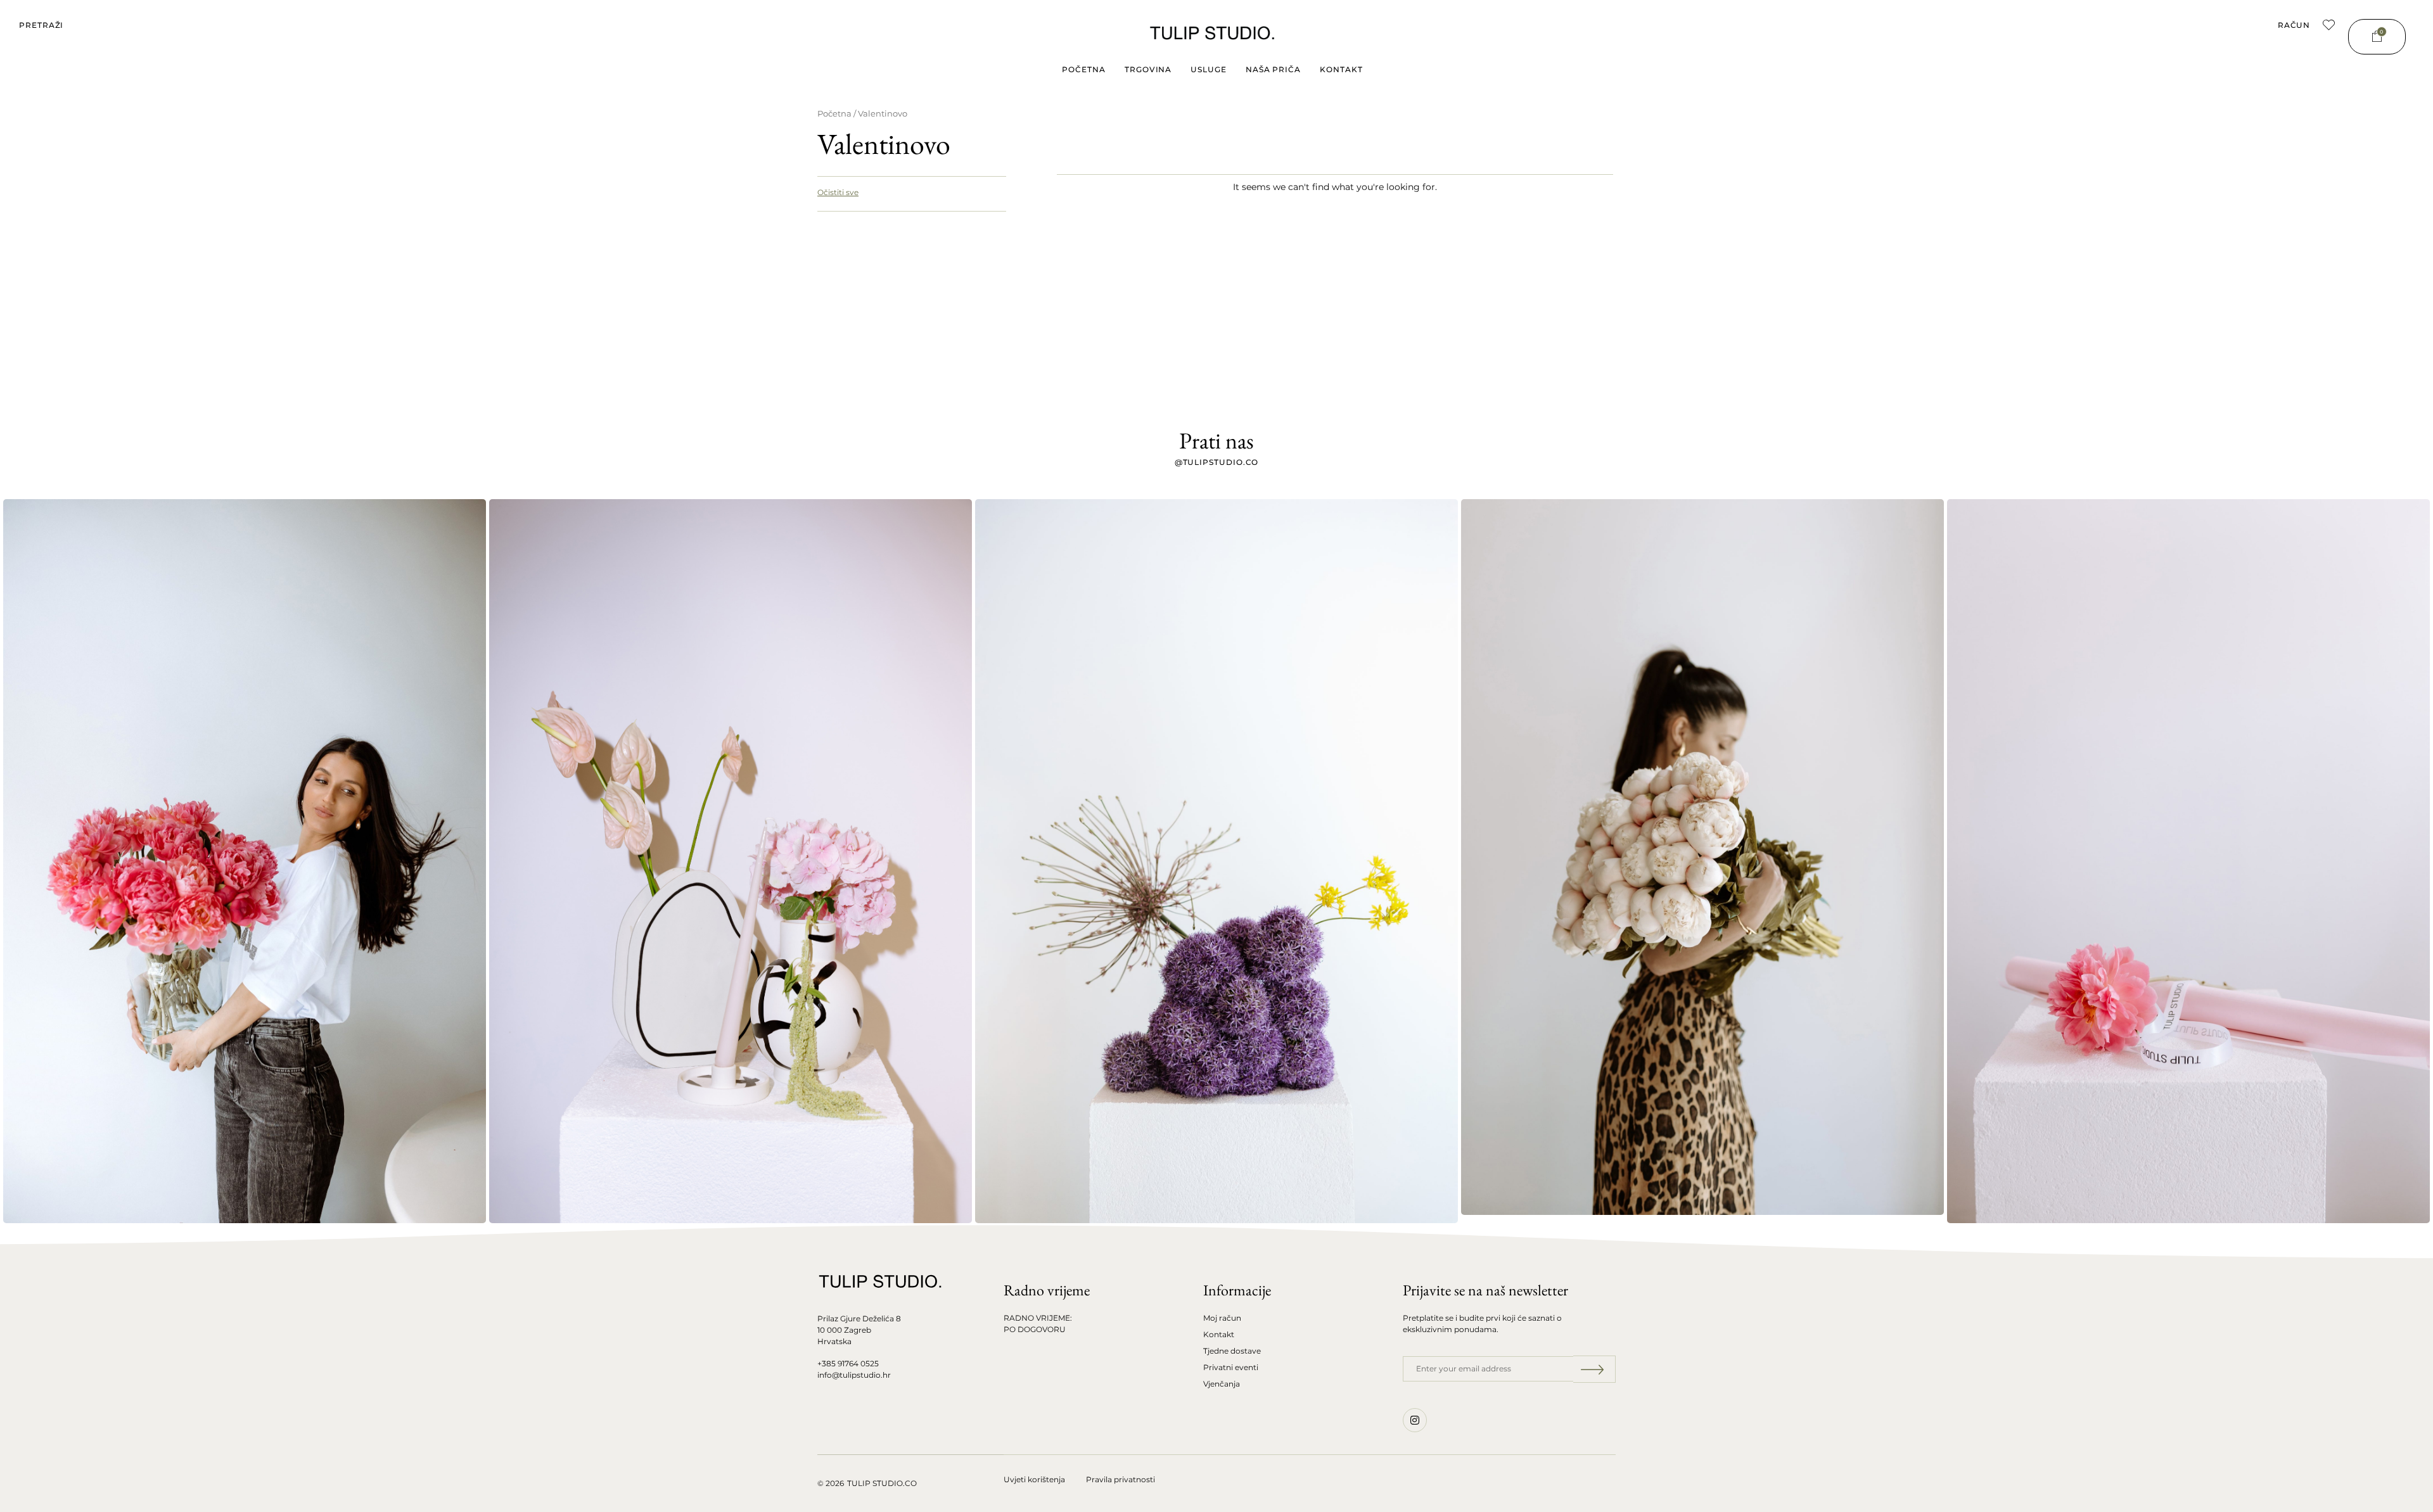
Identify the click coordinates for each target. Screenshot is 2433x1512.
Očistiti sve (838, 192)
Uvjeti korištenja (1034, 1479)
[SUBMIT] (1594, 1369)
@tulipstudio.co (1217, 462)
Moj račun (1222, 1318)
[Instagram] (1415, 1420)
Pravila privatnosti (1121, 1479)
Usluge (1209, 69)
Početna (1083, 69)
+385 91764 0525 (848, 1363)
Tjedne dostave (1232, 1351)
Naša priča (1273, 69)
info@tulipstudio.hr (854, 1375)
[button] (41, 25)
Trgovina (1148, 69)
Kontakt (1341, 69)
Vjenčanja (1222, 1384)
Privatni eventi (1231, 1367)
